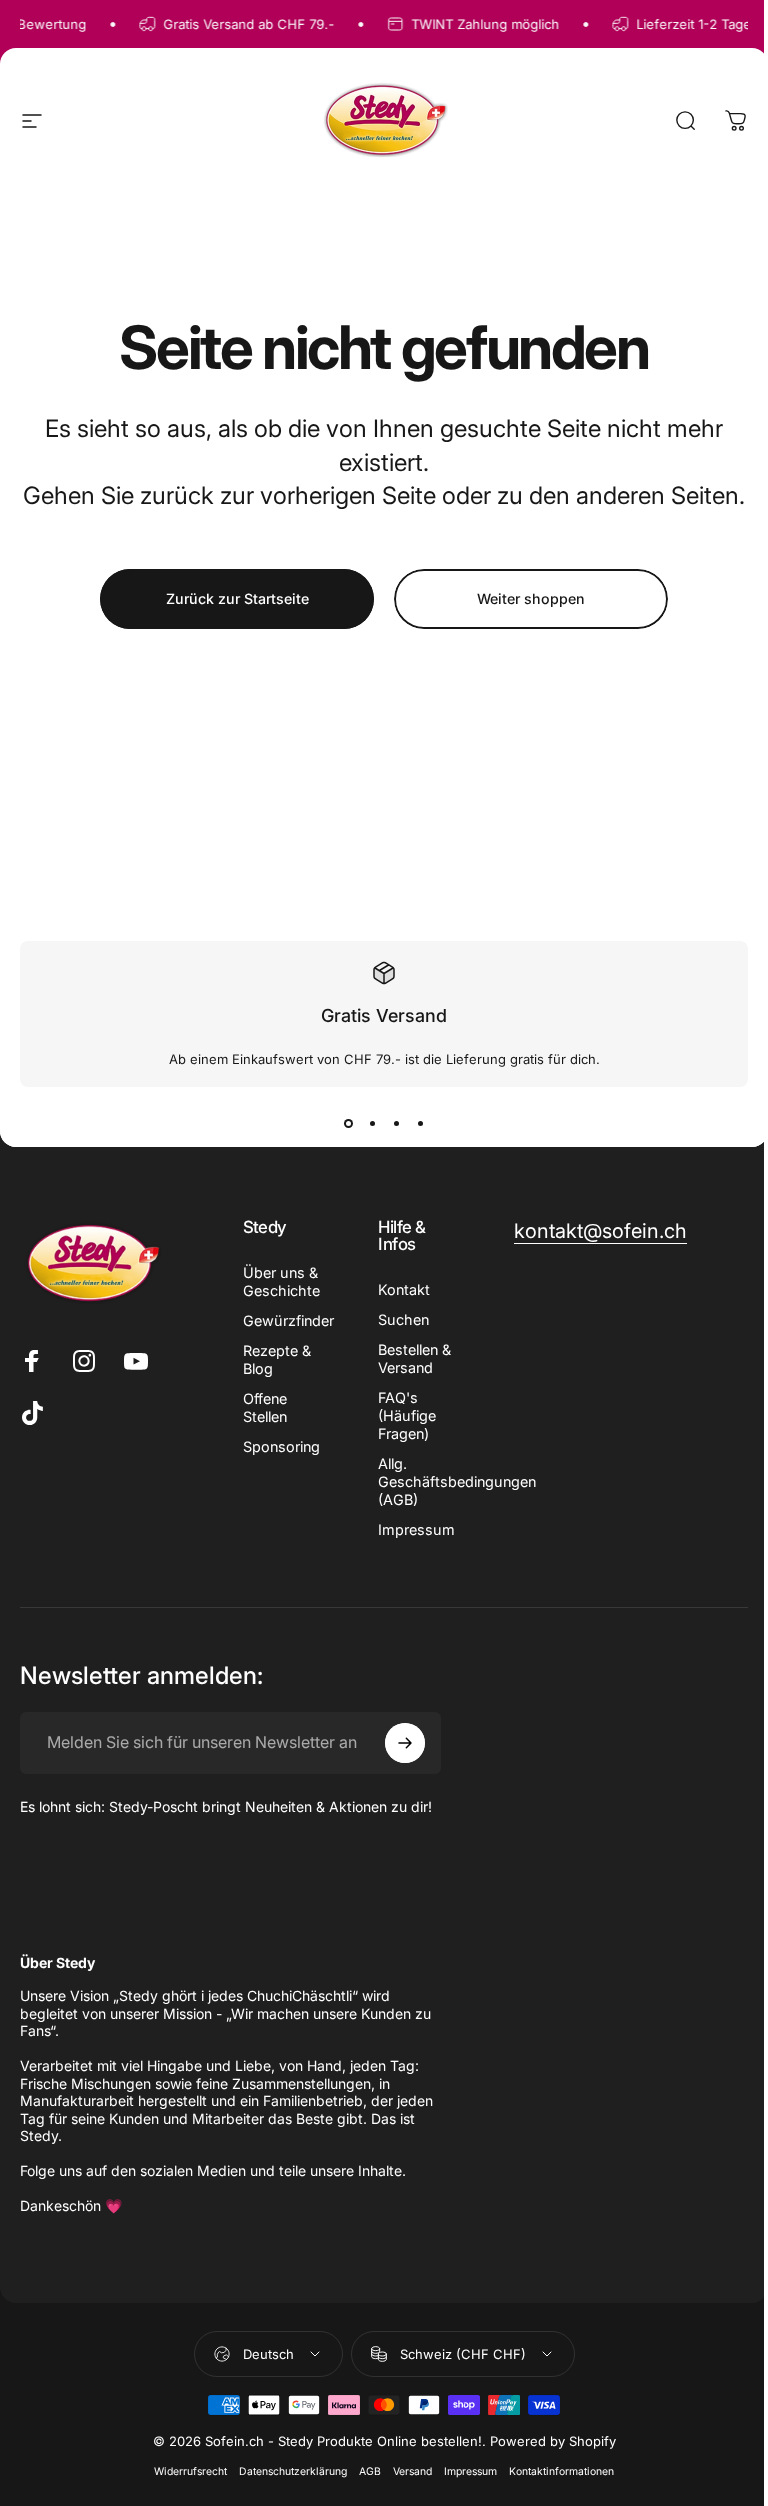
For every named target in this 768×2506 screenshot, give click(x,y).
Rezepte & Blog (277, 1359)
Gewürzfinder (288, 1320)
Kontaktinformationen (561, 2471)
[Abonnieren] (405, 1743)
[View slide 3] (396, 1123)
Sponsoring (281, 1446)
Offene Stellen (265, 1407)
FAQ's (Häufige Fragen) (407, 1415)
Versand (412, 2471)
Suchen (403, 1319)
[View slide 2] (372, 1123)
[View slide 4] (420, 1123)
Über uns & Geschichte (281, 1281)
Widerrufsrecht (190, 2471)
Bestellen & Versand (414, 1358)
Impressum (416, 1529)
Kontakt (404, 1289)
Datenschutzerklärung (293, 2471)
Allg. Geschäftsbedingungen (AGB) (457, 1481)
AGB (370, 2471)
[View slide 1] (348, 1123)
